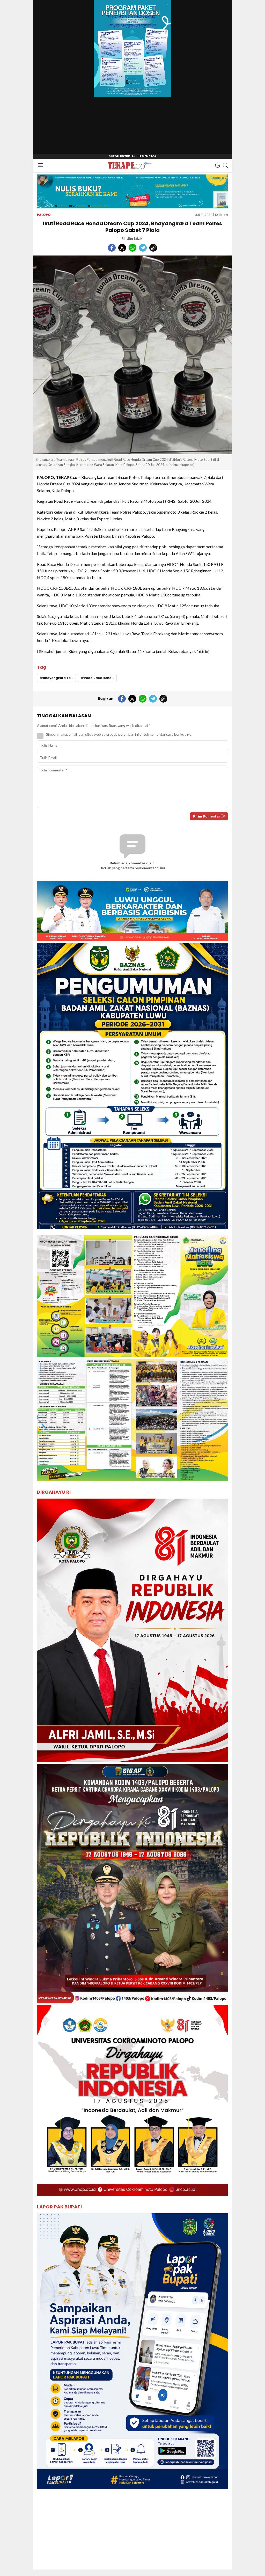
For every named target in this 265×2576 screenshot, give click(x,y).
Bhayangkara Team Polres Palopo (59, 678)
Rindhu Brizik (132, 239)
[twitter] (122, 248)
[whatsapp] (132, 248)
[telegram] (143, 248)
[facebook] (112, 248)
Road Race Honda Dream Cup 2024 (100, 678)
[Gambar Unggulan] (132, 355)
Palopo (44, 215)
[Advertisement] (132, 2533)
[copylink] (153, 248)
